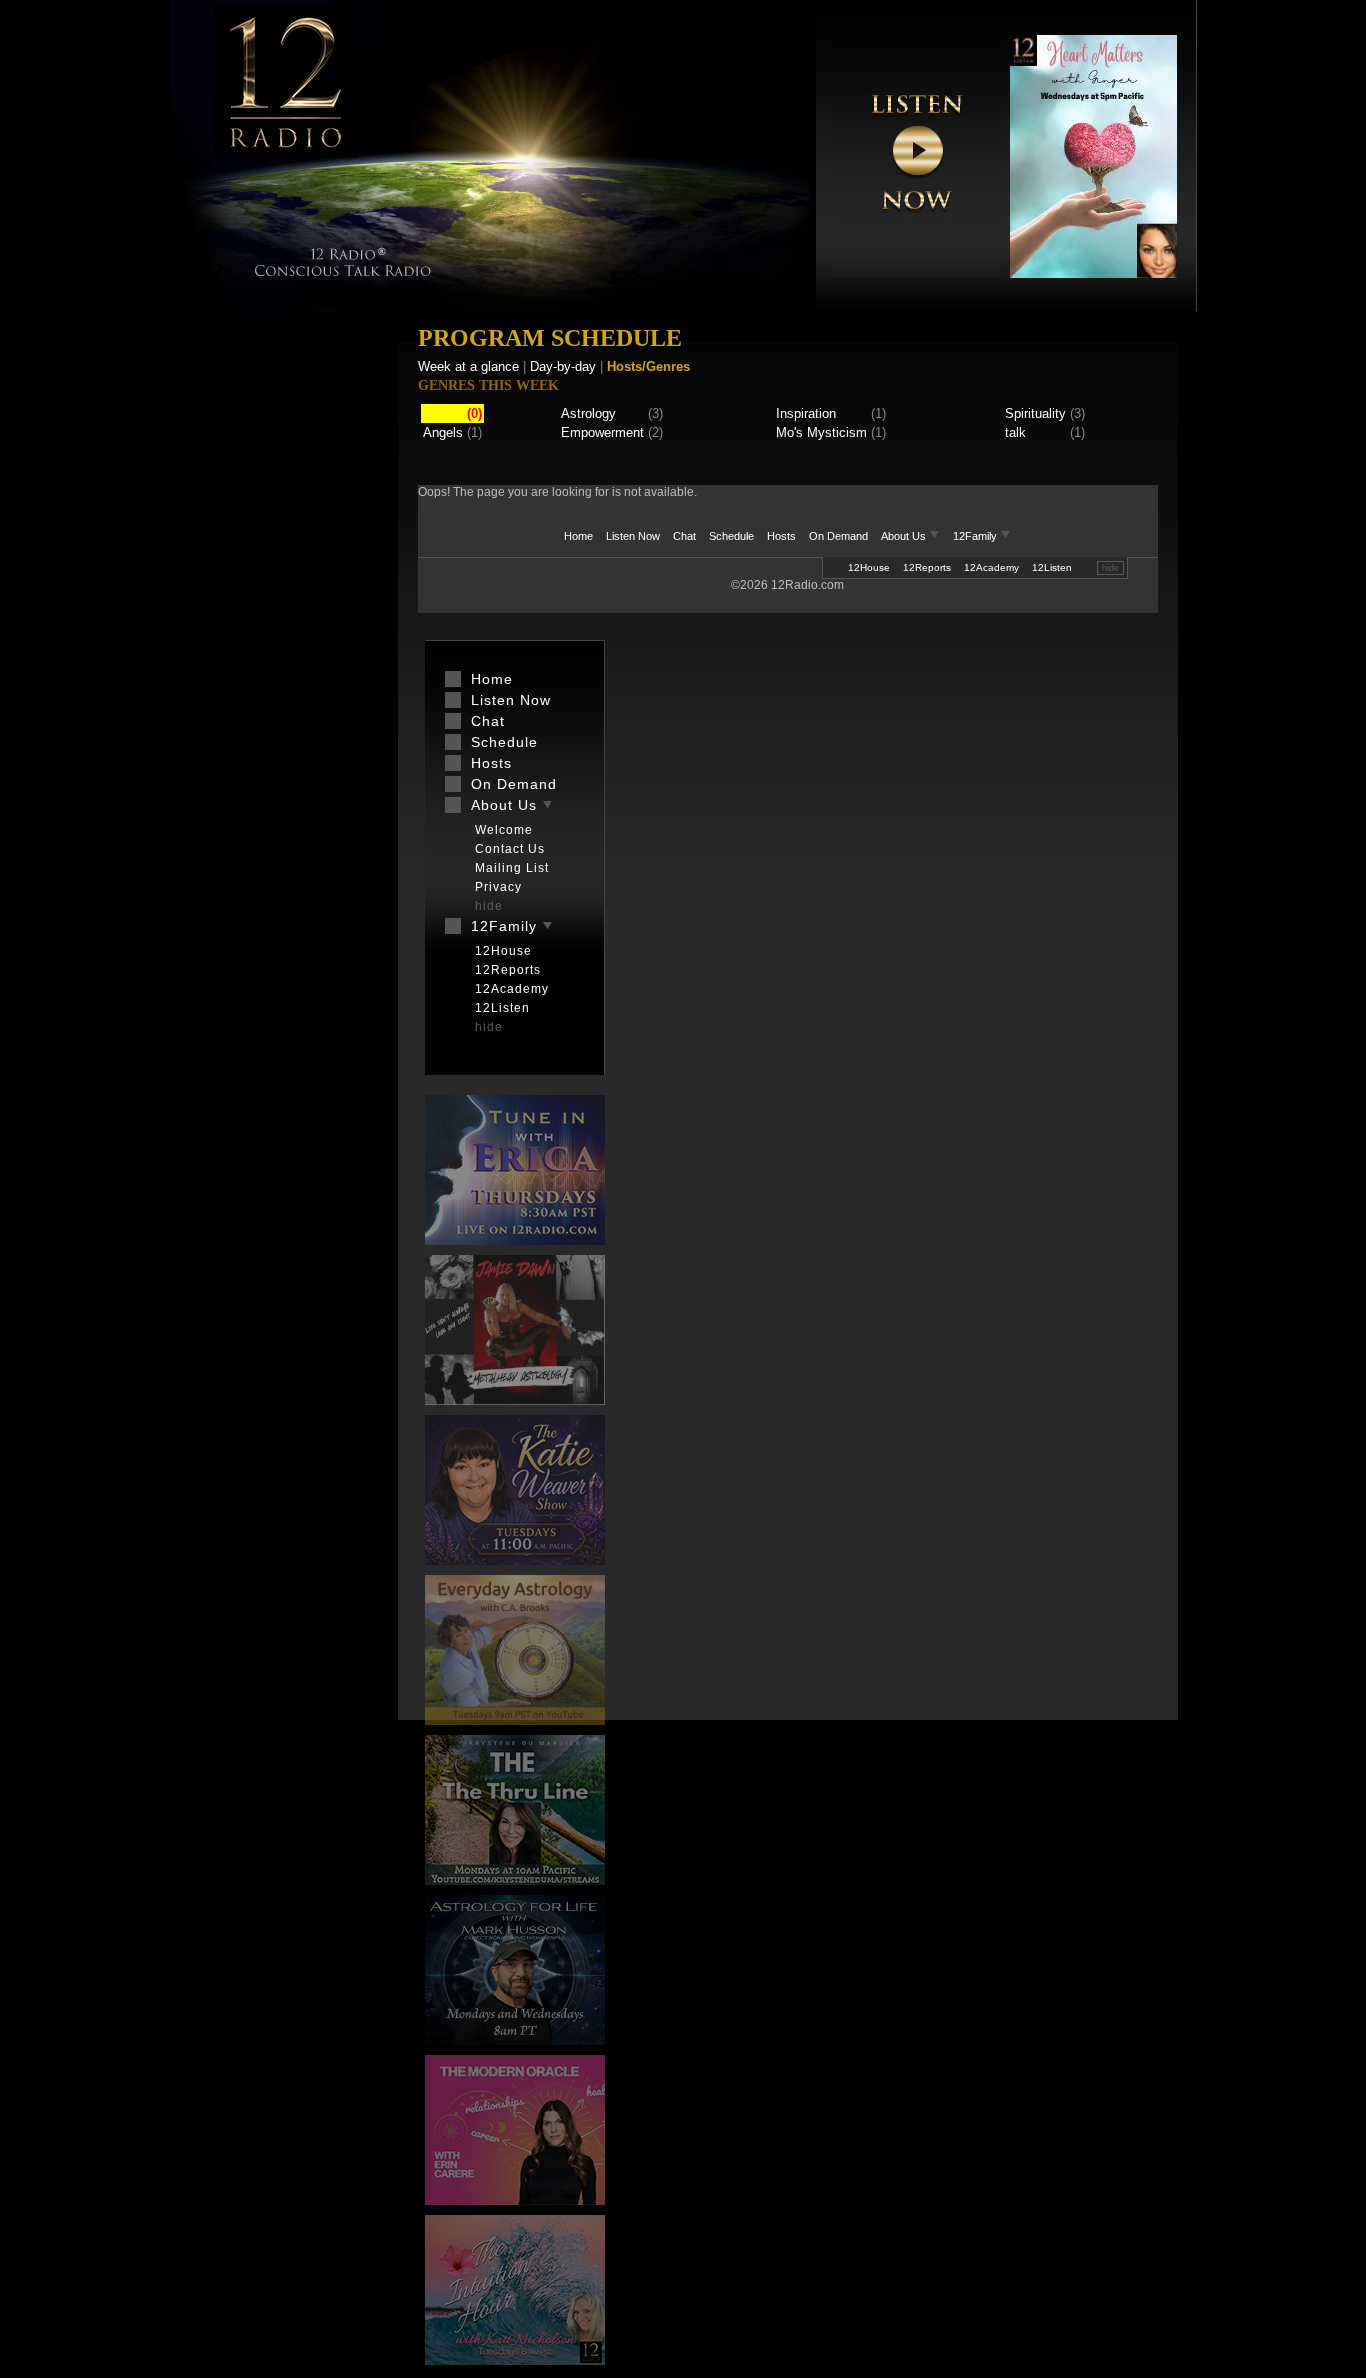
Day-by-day (563, 366)
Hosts (781, 536)
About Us (905, 536)
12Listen (1052, 567)
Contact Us (510, 849)
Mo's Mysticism (821, 432)
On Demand (838, 536)
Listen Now (633, 536)
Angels (443, 432)
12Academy (991, 567)
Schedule (731, 536)
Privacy (498, 887)
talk (1015, 432)
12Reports (927, 567)
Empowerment (602, 432)
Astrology (588, 413)
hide (1110, 568)
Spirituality (1035, 413)
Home (578, 536)
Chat (684, 536)
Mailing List (512, 868)
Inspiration (806, 413)
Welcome (504, 830)
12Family (976, 536)
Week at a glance (468, 366)
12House (869, 567)
